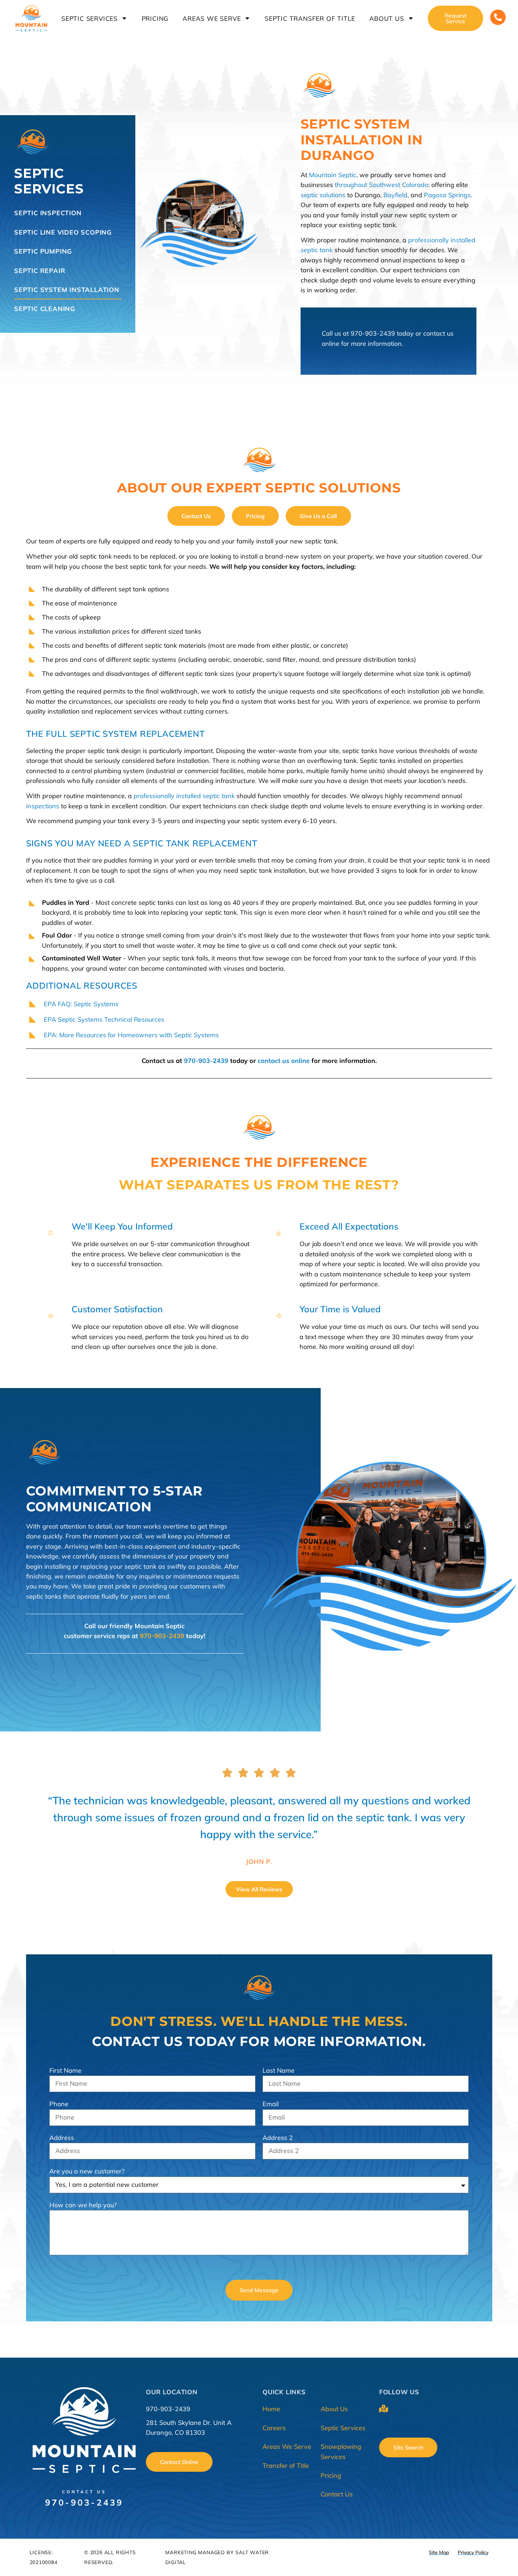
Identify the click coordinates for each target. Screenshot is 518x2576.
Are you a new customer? (87, 2171)
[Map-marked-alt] (384, 2409)
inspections (43, 806)
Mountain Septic (333, 175)
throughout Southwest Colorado (381, 185)
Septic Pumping (43, 251)
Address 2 (278, 2138)
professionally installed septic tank (184, 796)
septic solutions (323, 195)
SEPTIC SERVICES (49, 181)
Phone (59, 2104)
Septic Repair (40, 271)
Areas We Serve (212, 18)
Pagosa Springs (447, 195)
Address (62, 2138)
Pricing (155, 18)
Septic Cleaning (45, 309)
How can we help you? (83, 2205)
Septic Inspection (48, 213)
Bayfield (395, 195)
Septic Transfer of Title (310, 18)
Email (271, 2104)
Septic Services (90, 18)
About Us (387, 18)
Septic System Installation (67, 290)
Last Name (279, 2070)
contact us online (284, 1061)
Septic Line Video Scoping (63, 232)
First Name (65, 2070)
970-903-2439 (373, 333)
